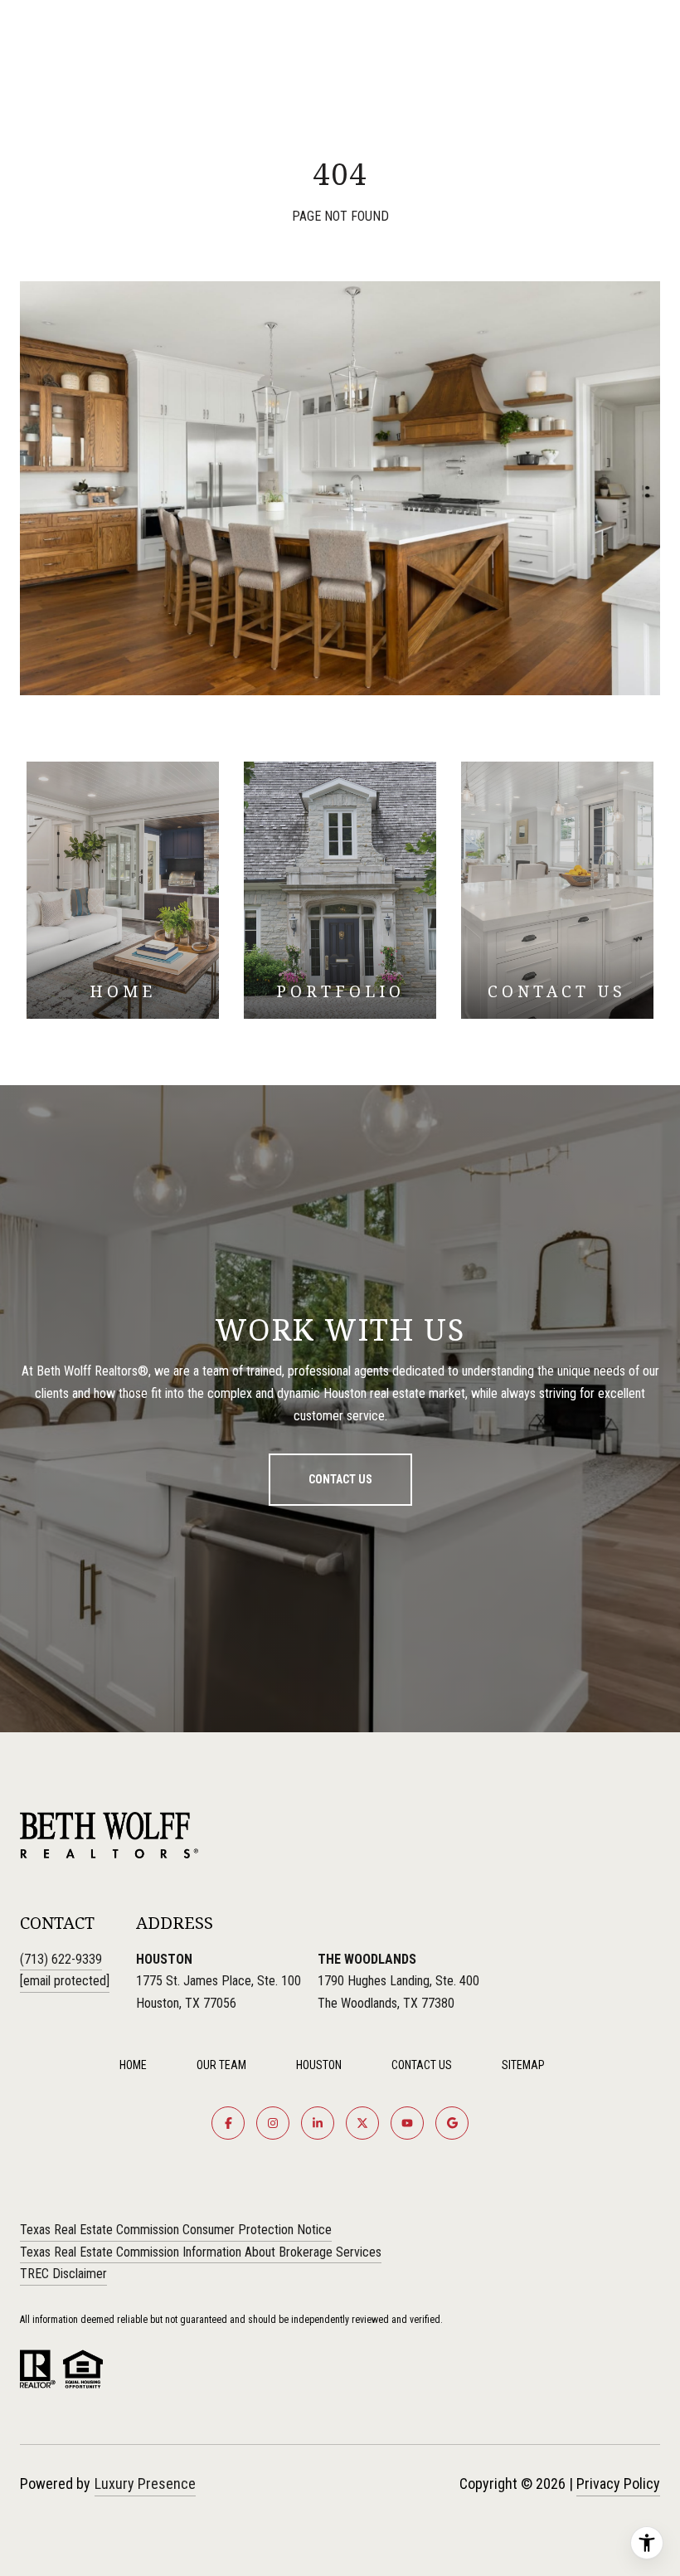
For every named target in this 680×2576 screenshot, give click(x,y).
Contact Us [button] (340, 1479)
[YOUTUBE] (407, 2123)
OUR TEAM (221, 2065)
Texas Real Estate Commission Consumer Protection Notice (176, 2230)
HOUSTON (319, 2065)
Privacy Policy (618, 2483)
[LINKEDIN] (318, 2123)
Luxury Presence (145, 2483)
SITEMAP (523, 2065)
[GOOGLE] (452, 2123)
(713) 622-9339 (61, 1959)
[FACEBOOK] (228, 2123)
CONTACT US (422, 2065)
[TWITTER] (362, 2123)
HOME (133, 2065)
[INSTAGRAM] (273, 2123)
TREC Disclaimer (63, 2274)
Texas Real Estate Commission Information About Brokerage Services (201, 2252)
